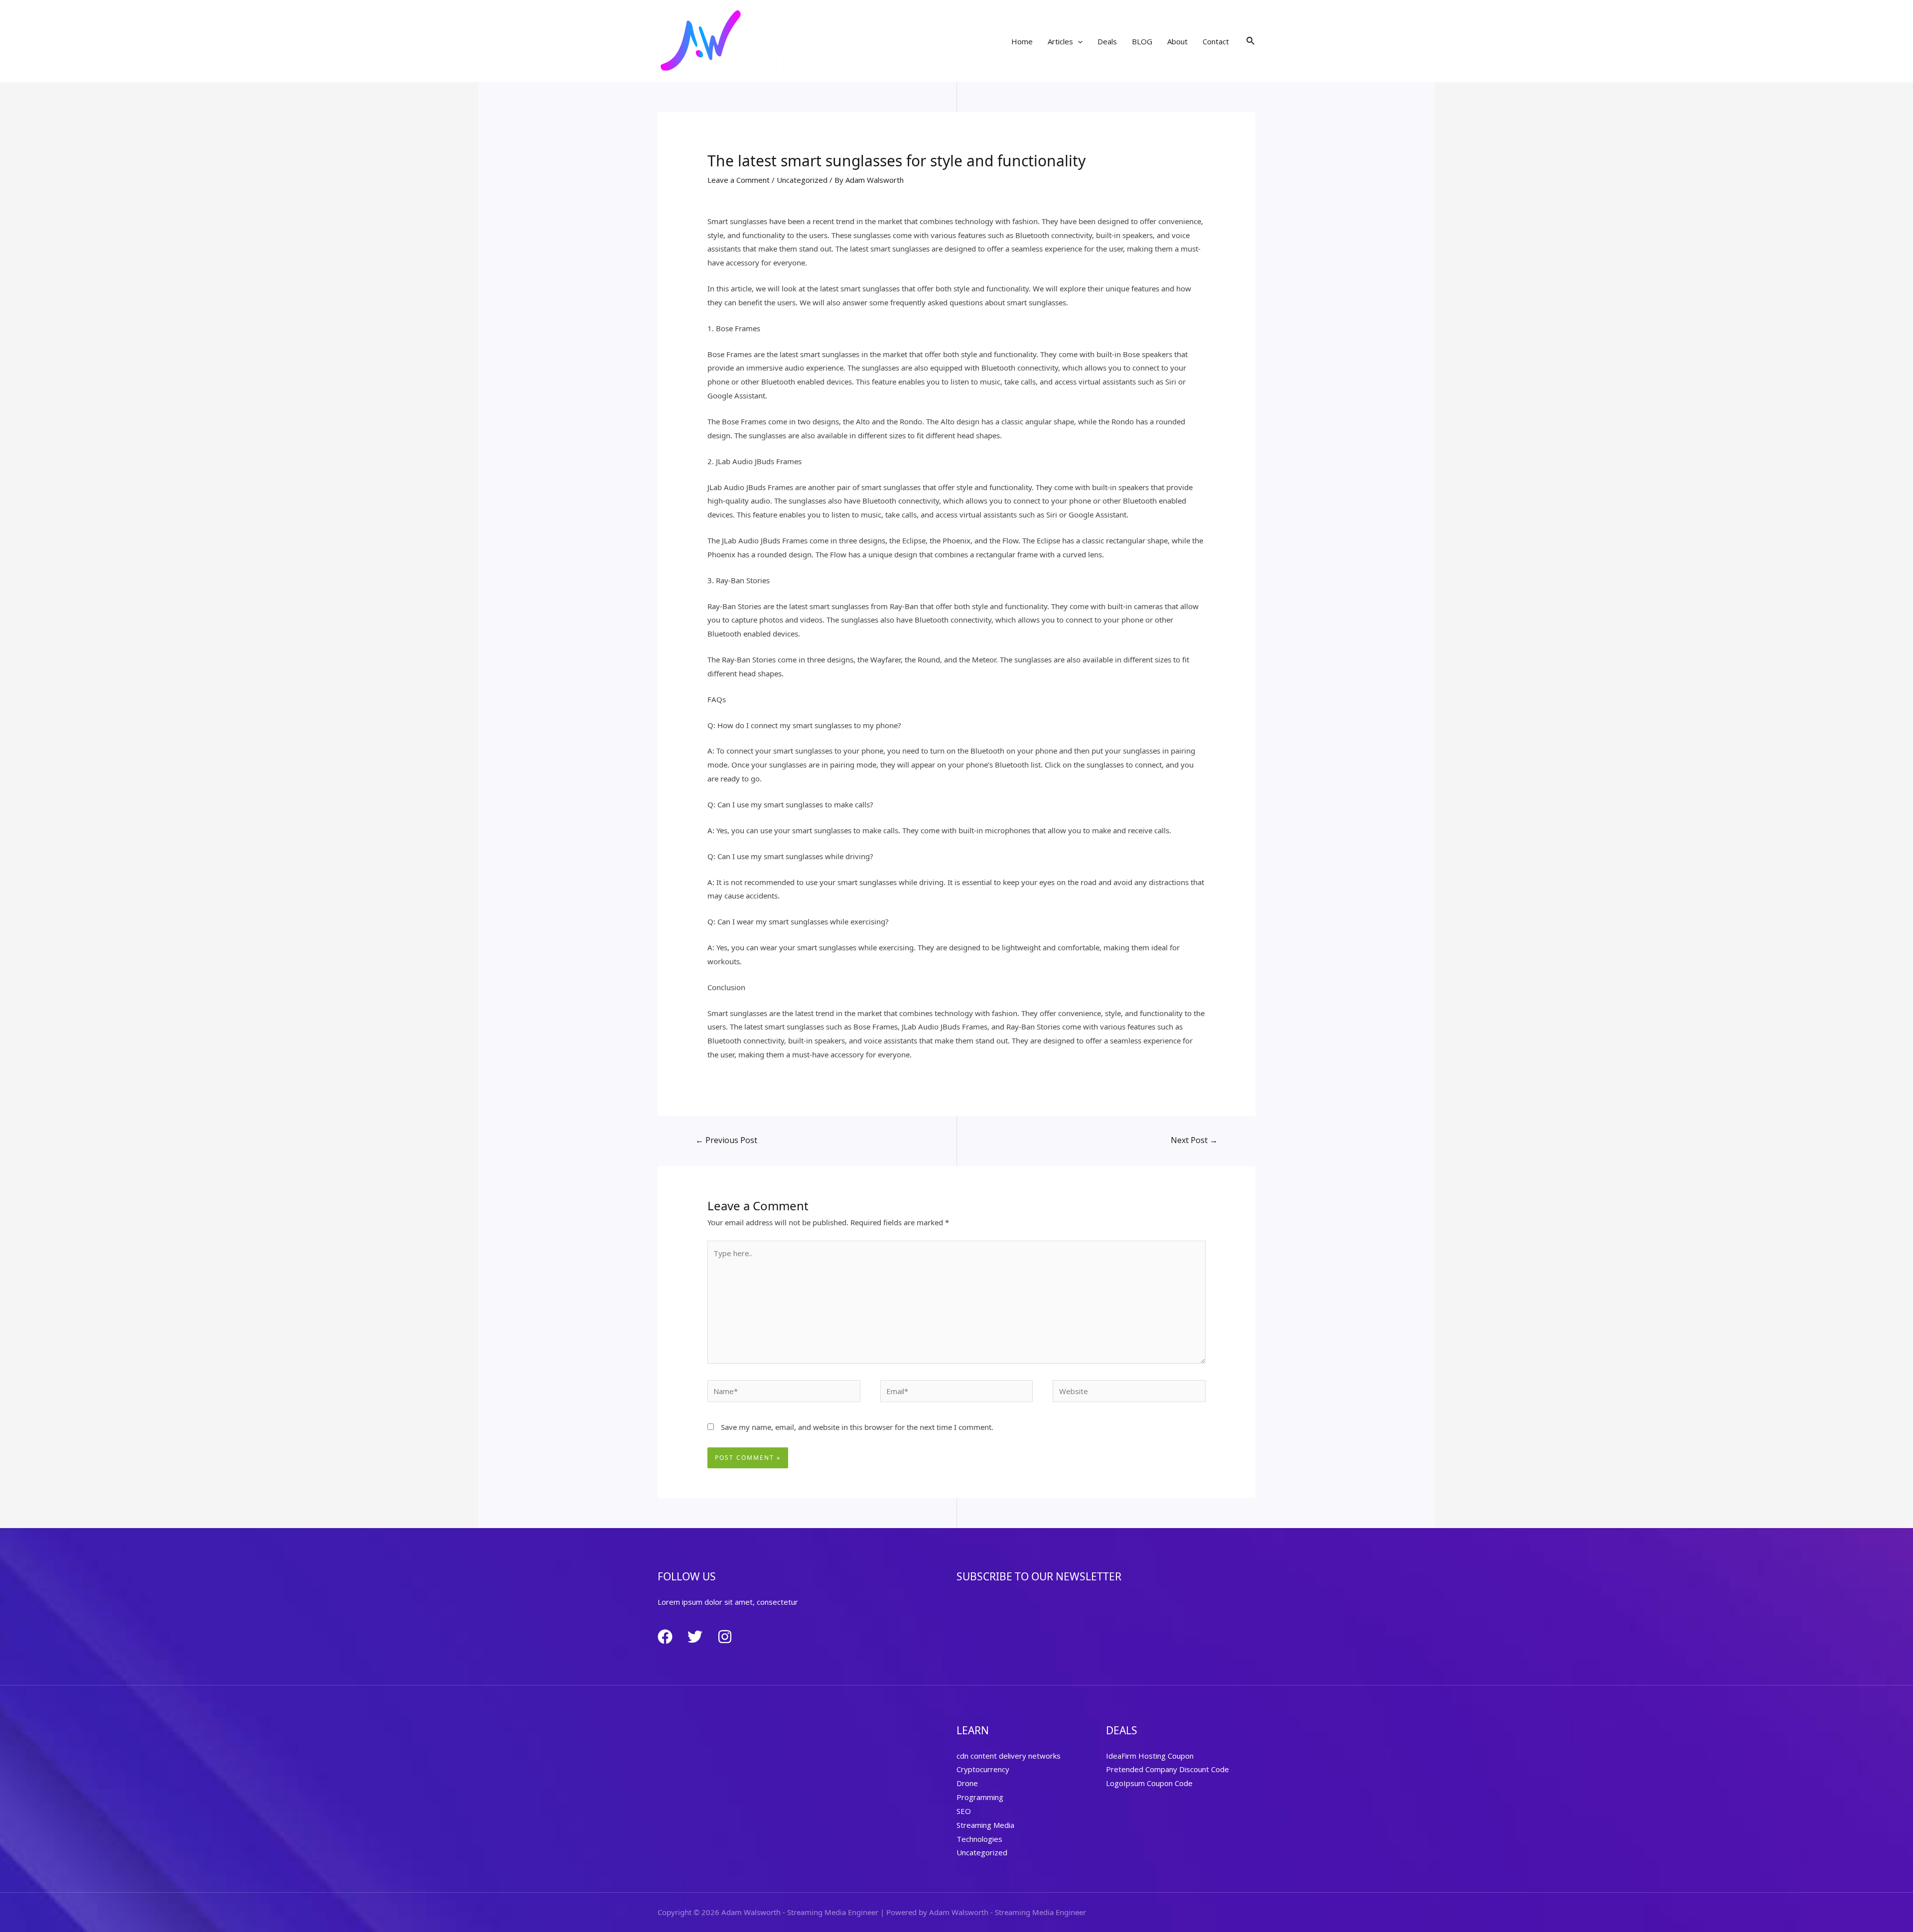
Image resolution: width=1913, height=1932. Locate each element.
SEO (964, 1811)
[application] (1078, 41)
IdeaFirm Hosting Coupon (1150, 1756)
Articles (1060, 41)
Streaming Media (985, 1825)
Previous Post (726, 1140)
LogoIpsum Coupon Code (1149, 1783)
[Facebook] (665, 1637)
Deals (1107, 41)
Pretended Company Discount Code (1167, 1769)
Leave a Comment (739, 180)
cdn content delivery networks (1009, 1756)
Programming (980, 1797)
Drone (967, 1783)
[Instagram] (725, 1637)
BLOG (1142, 41)
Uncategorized (802, 180)
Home (1022, 41)
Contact (1216, 41)
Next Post (1194, 1140)
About (1177, 41)
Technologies (979, 1839)
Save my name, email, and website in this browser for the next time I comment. (857, 1427)
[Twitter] (695, 1637)
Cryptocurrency (983, 1769)
